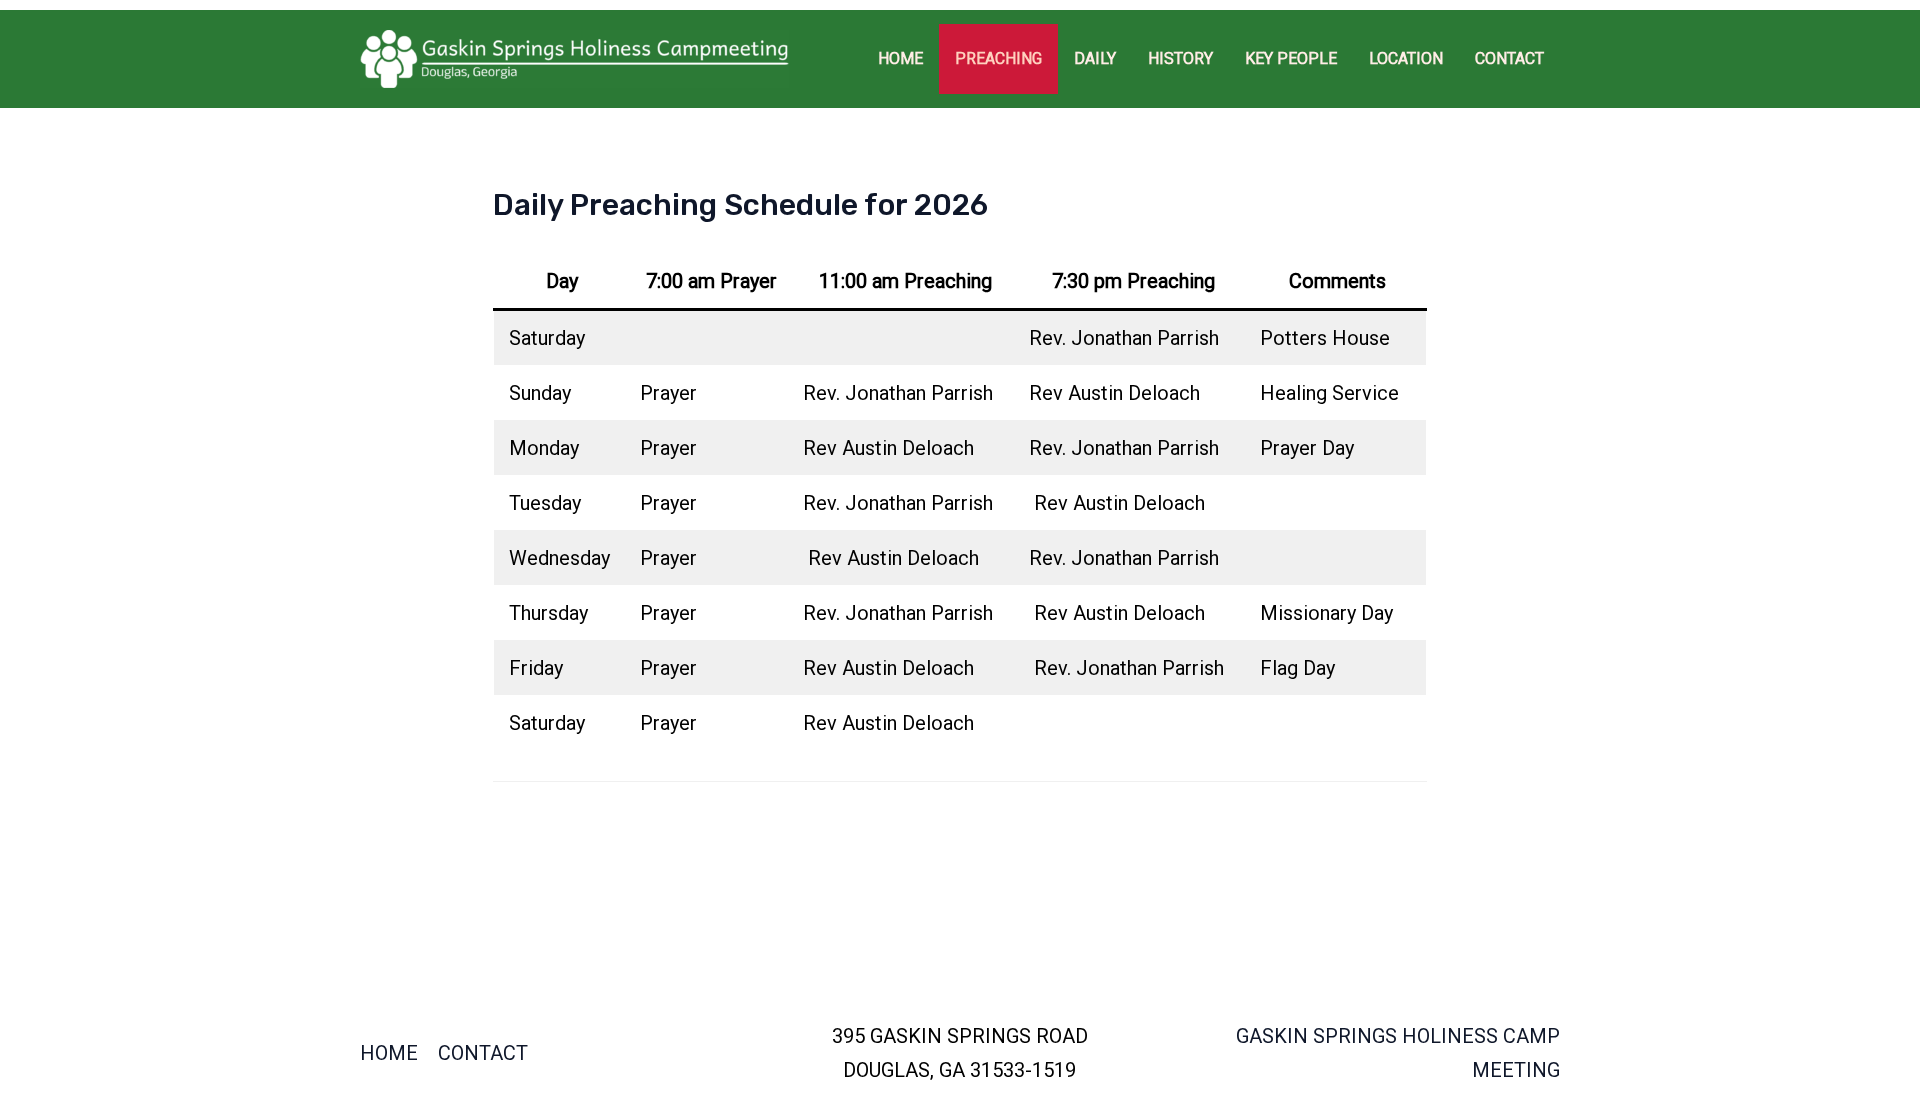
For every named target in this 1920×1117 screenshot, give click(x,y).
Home (389, 1053)
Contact (483, 1053)
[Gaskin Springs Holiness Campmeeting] (574, 57)
